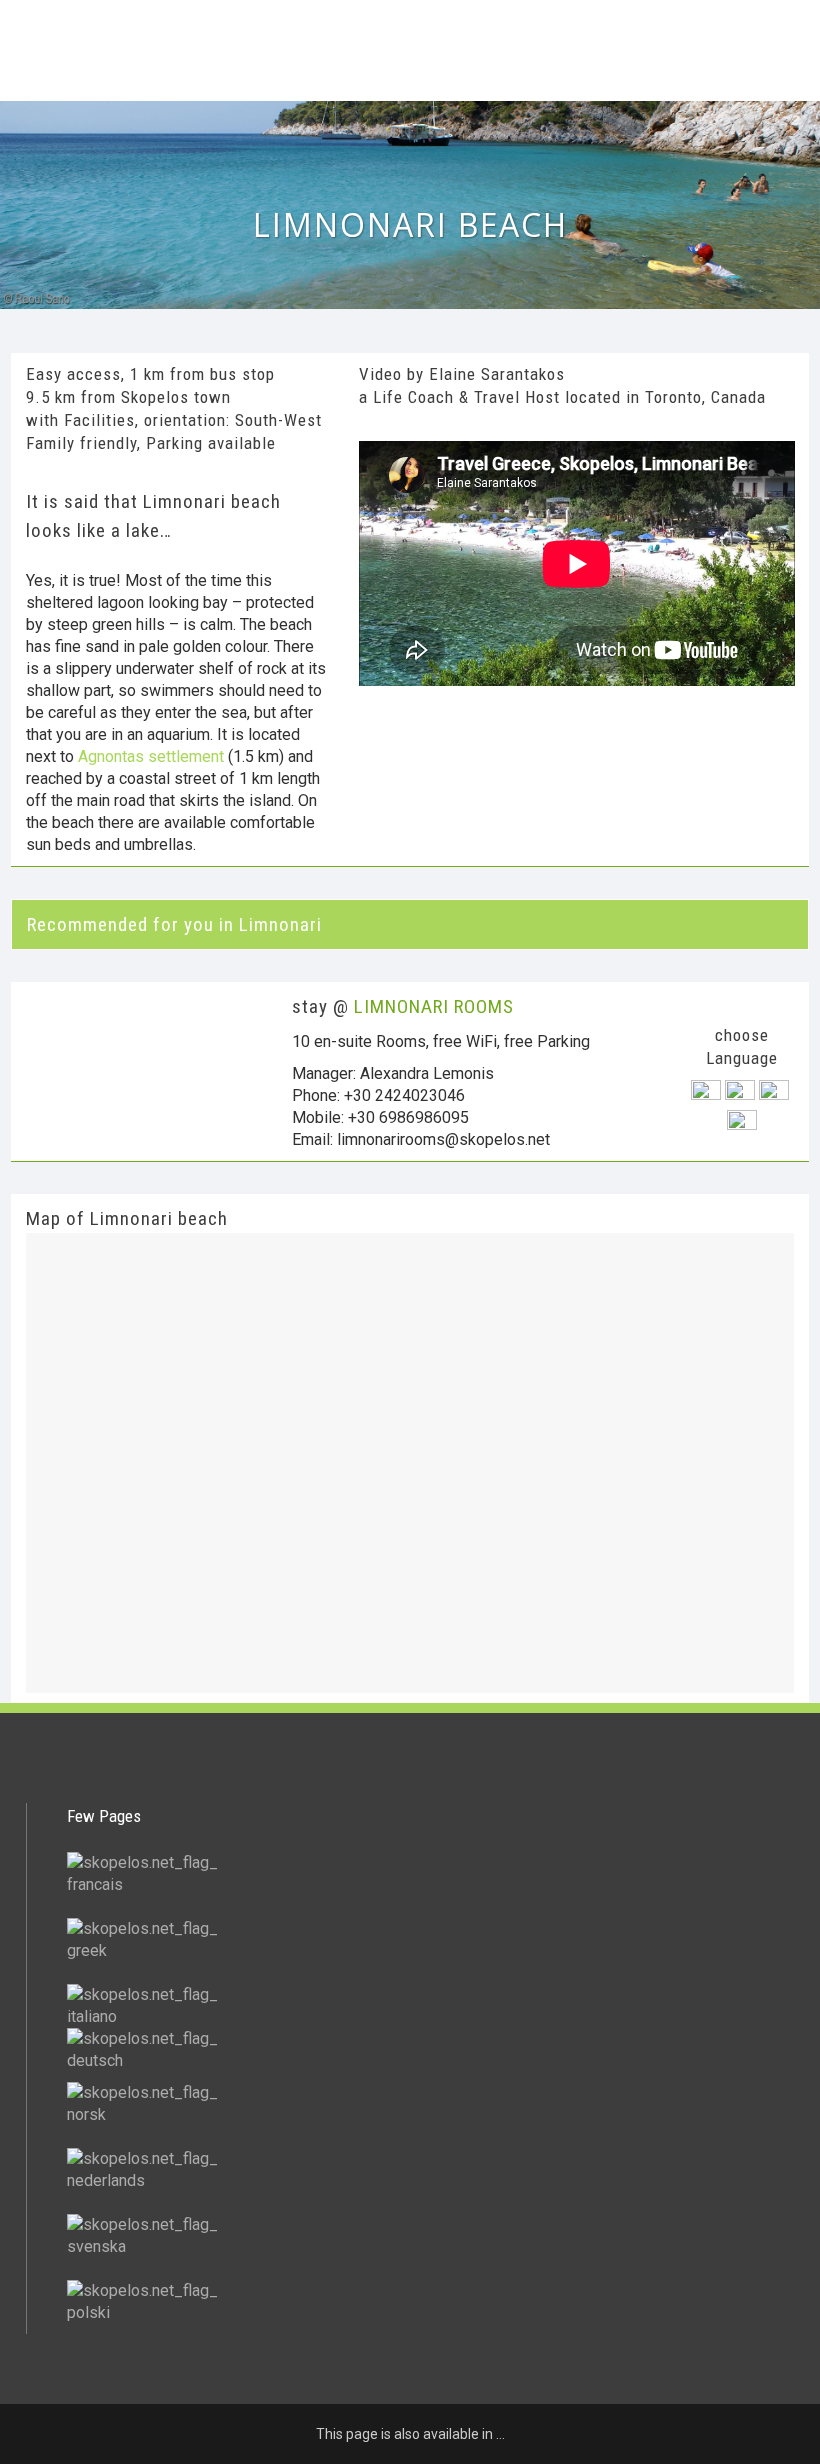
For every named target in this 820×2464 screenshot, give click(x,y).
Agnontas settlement (151, 756)
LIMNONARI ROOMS (434, 1006)
